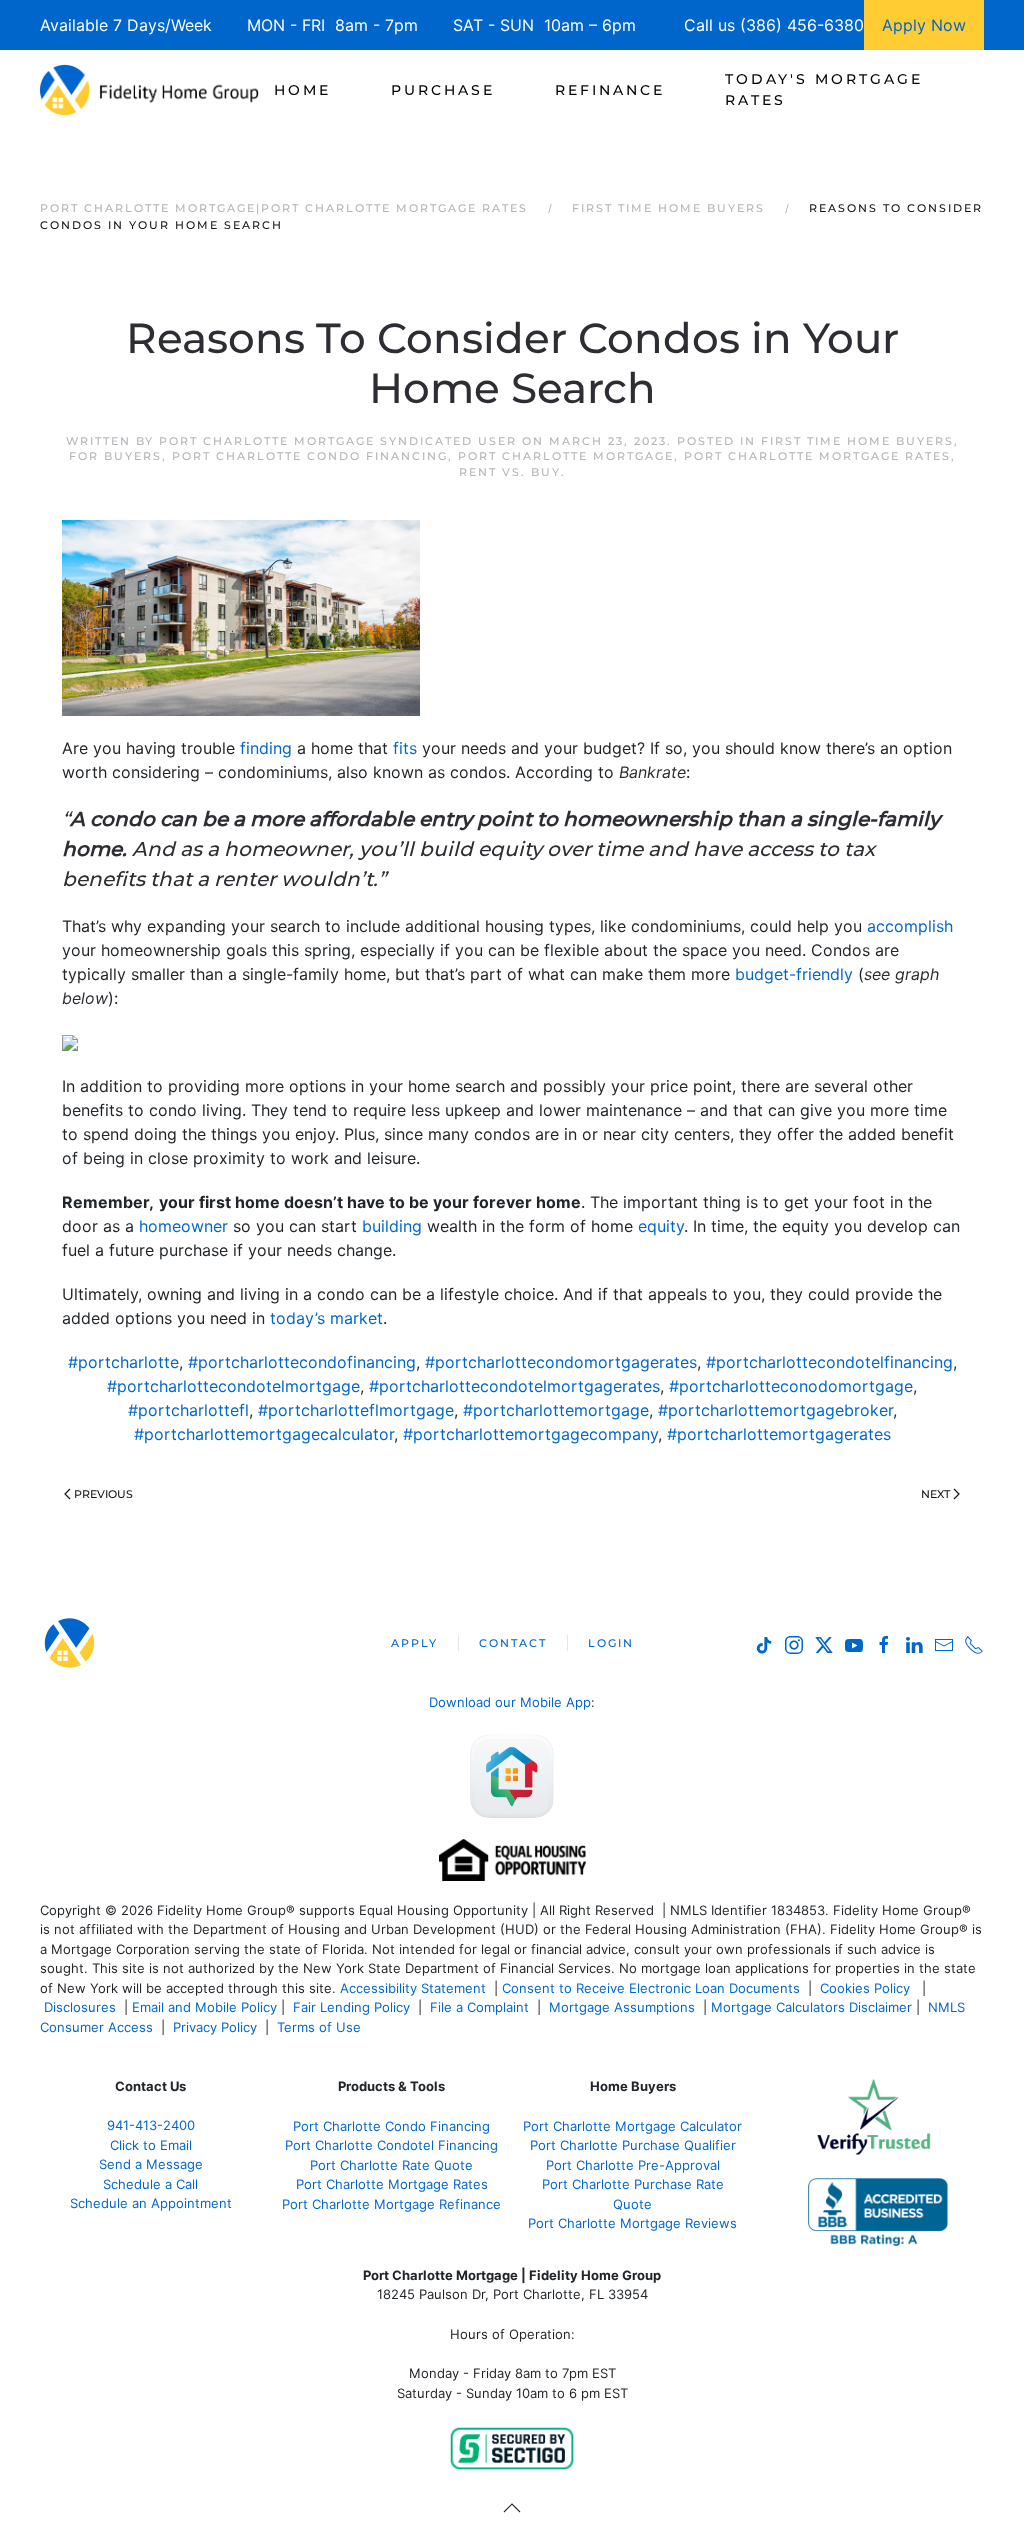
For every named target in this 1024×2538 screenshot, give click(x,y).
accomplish (910, 926)
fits (405, 748)
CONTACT (513, 1643)
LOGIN (611, 1643)
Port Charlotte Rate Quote (391, 2165)
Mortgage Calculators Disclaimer (811, 2007)
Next (935, 1494)
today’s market (326, 1318)
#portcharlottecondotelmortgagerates (514, 1386)
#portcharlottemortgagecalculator (264, 1434)
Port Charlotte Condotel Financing (391, 2145)
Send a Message (151, 2164)
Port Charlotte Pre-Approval (633, 2165)
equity (661, 1226)
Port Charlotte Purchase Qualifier (633, 2145)
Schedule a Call (150, 2184)
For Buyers (115, 456)
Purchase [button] (443, 90)
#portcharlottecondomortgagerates (561, 1362)
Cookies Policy (867, 1988)
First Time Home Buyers (857, 441)
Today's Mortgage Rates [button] (824, 89)
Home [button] (302, 90)
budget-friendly (794, 974)
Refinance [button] (610, 90)
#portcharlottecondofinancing (302, 1362)
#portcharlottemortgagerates (779, 1434)
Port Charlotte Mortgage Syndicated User (338, 441)
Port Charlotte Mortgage (566, 456)
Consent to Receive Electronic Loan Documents (651, 1988)
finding (266, 748)
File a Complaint (481, 2007)
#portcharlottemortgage (556, 1410)
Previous (103, 1494)
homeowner (183, 1226)
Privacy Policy (215, 2027)
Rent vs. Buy (510, 472)
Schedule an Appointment (151, 2203)
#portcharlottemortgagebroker (775, 1410)
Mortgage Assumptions (622, 2007)
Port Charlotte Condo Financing (310, 456)
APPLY (414, 1643)
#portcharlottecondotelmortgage (233, 1386)
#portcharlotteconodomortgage (791, 1386)
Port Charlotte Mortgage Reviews (632, 2223)
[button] (512, 2508)
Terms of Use (321, 2027)
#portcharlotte (123, 1362)
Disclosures (80, 2007)
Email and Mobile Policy (204, 2007)
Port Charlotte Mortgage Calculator (632, 2126)
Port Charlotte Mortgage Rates (817, 456)
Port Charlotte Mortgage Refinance (391, 2204)
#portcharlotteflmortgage (356, 1410)
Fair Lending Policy (351, 2007)
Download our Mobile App (510, 1702)
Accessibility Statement (413, 1988)
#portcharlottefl (188, 1410)
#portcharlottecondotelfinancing (829, 1362)
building (392, 1226)
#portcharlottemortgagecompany (530, 1434)
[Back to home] (149, 90)
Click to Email (151, 2145)
